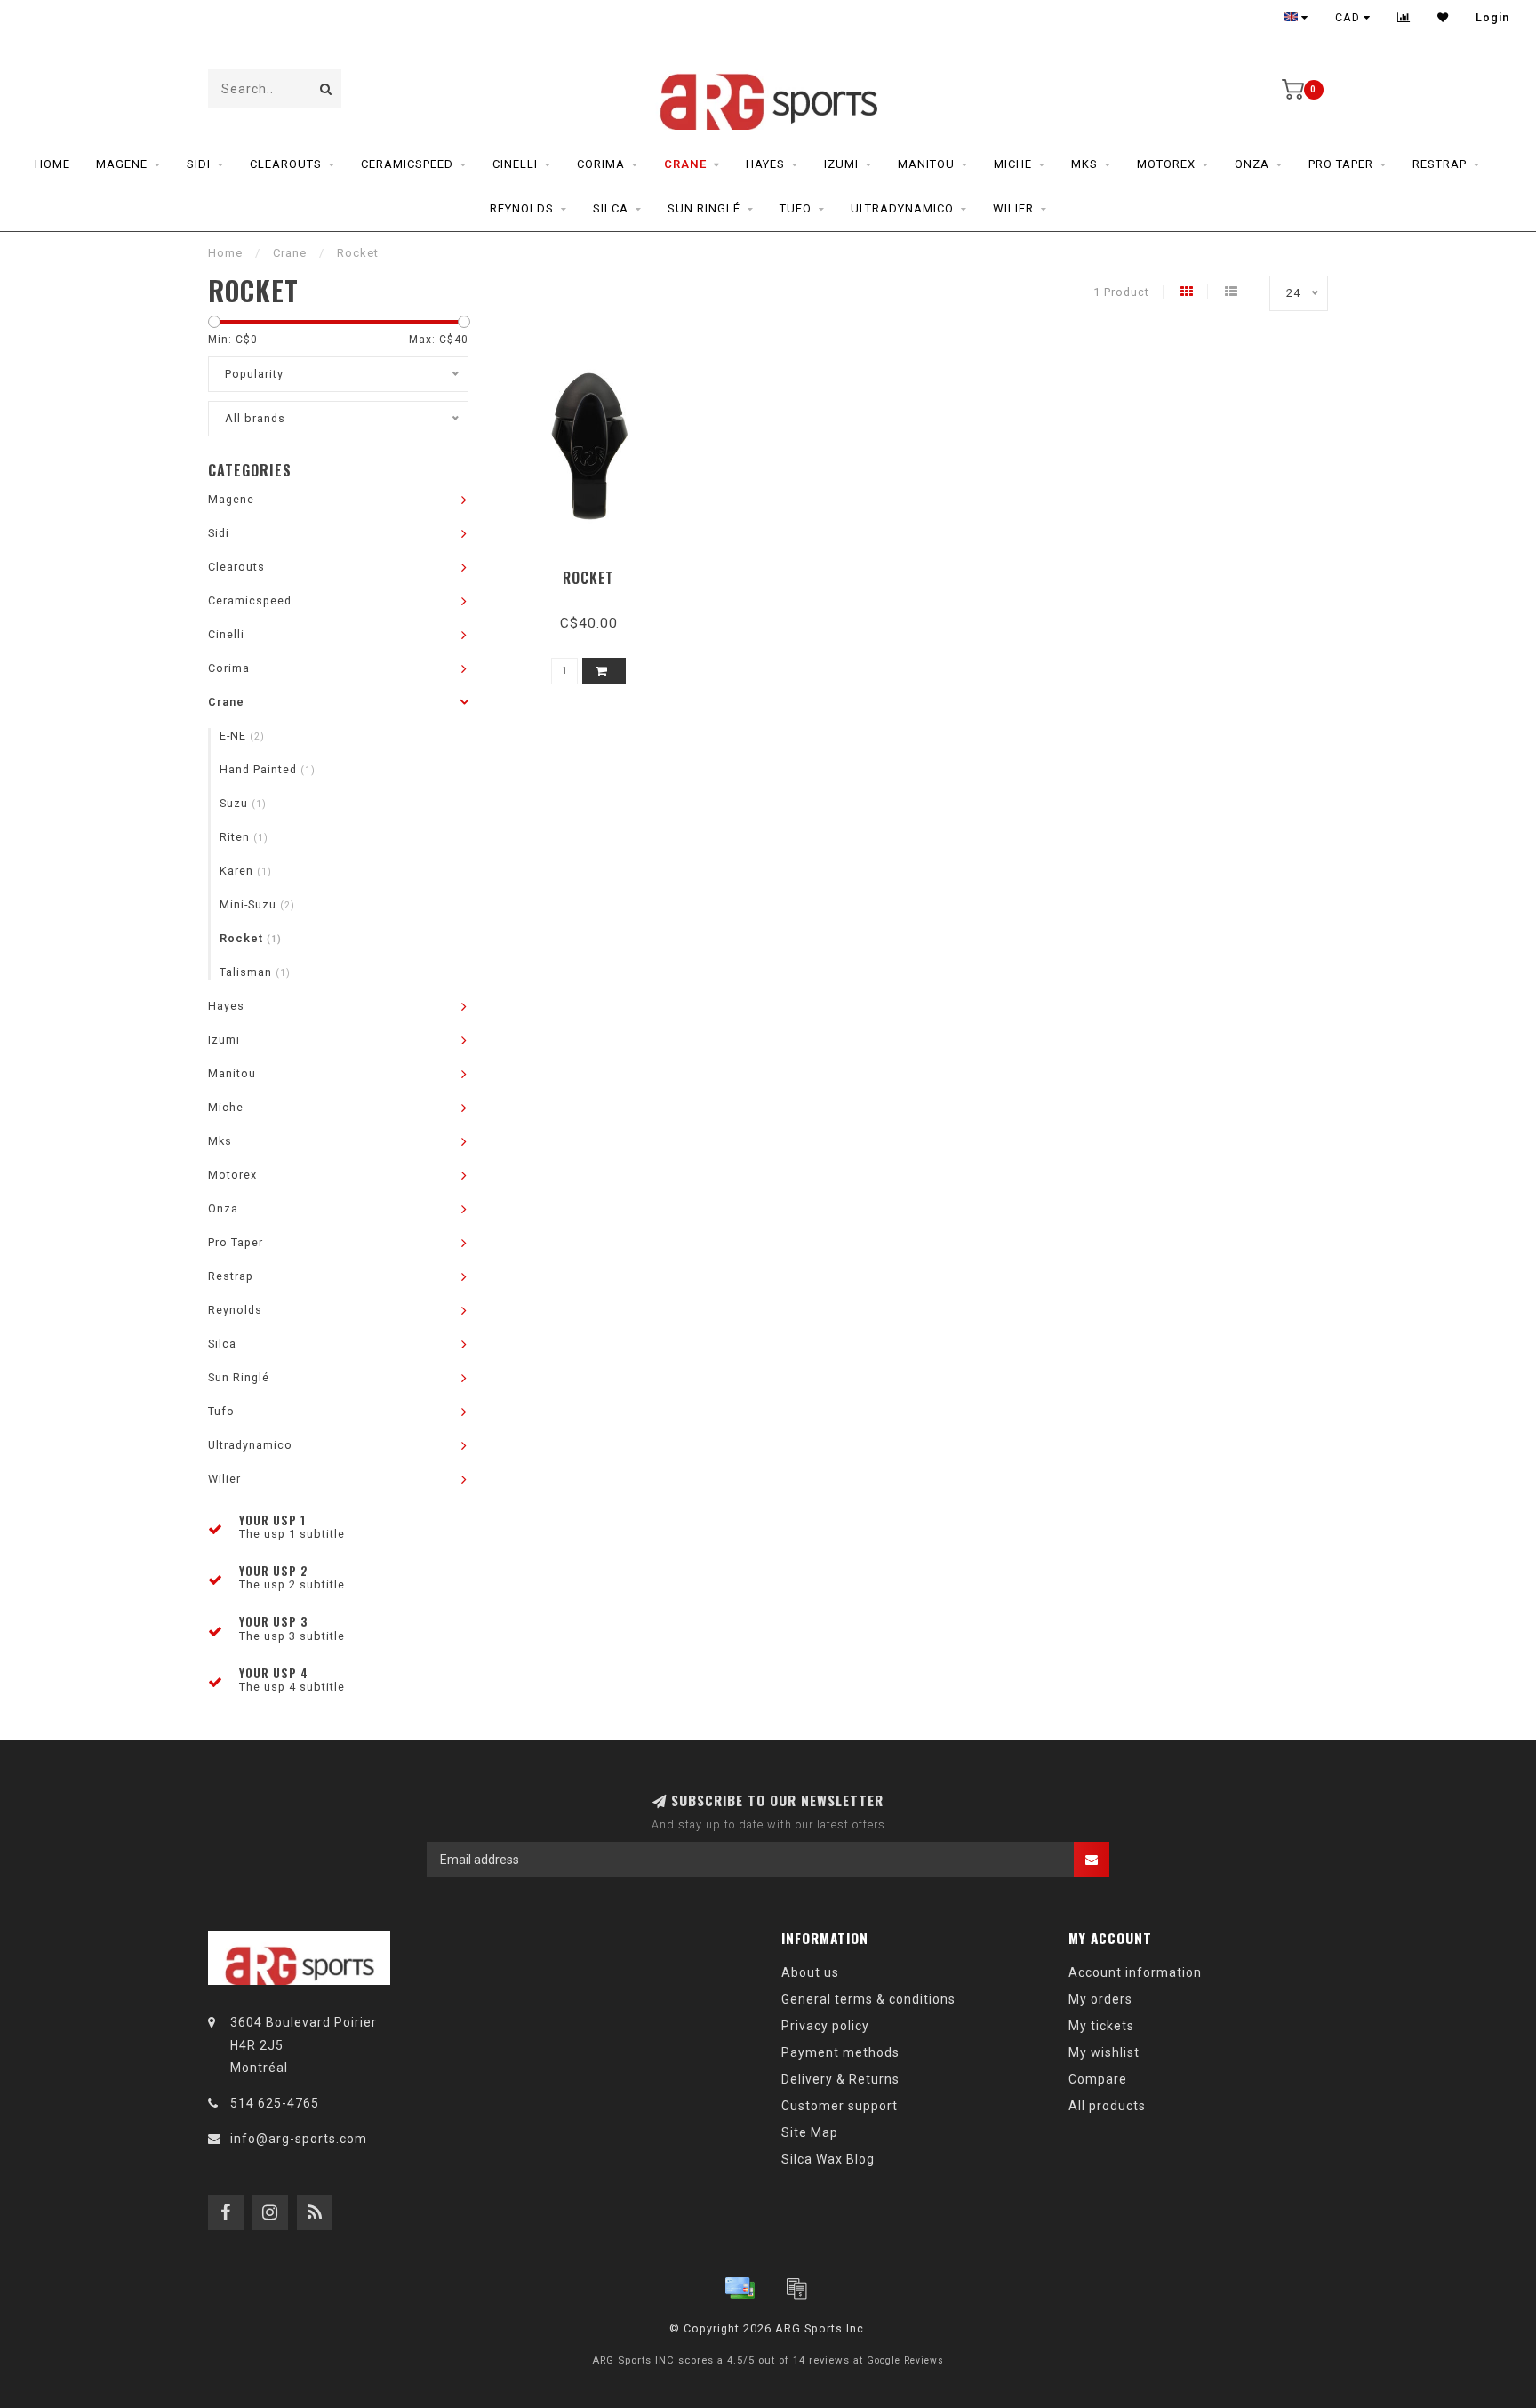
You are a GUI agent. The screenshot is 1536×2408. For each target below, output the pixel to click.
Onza (1252, 164)
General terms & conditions (868, 1999)
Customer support (840, 2106)
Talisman (255, 972)
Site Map (810, 2132)
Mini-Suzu (257, 904)
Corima (601, 164)
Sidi (199, 164)
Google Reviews (905, 2360)
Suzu (243, 803)
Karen (246, 871)
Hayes (765, 164)
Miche (1013, 164)
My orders (1100, 1999)
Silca (611, 208)
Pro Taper (1341, 164)
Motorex (1166, 164)
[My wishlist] (1443, 18)
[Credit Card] (740, 2288)
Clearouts (286, 164)
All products (1107, 2106)
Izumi (841, 164)
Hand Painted (268, 769)
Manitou (926, 164)
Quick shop (597, 572)
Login (1492, 18)
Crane (685, 164)
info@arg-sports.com (299, 2139)
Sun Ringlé (704, 208)
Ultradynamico (902, 208)
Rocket (251, 938)
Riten (244, 837)
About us (810, 1972)
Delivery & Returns (840, 2079)
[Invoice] (796, 2288)
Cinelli (515, 164)
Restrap (1440, 164)
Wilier (1013, 208)
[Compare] (1404, 18)
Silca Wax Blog (828, 2159)
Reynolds (522, 208)
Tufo (796, 208)
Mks (1084, 164)
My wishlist (1104, 2052)
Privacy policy (825, 2026)
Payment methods (840, 2052)
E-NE (242, 736)
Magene (122, 164)
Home (52, 164)
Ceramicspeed (407, 164)
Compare (1098, 2079)
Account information (1135, 1972)
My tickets (1101, 2026)
